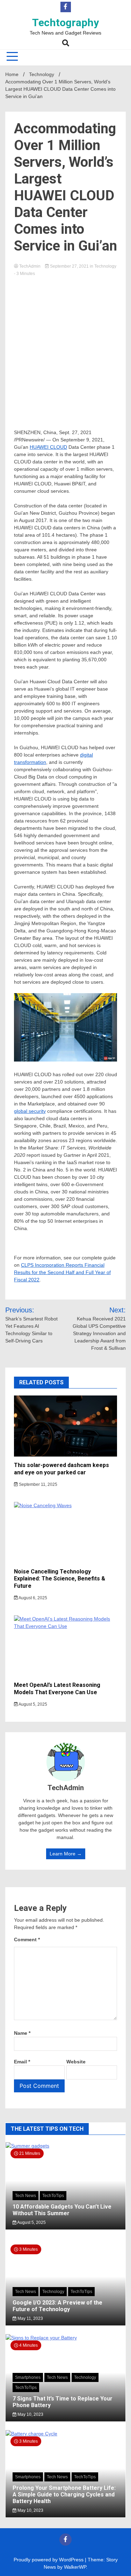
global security (30, 1111)
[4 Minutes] (65, 2338)
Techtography (65, 23)
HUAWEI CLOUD (48, 447)
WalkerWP (75, 2567)
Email (22, 2062)
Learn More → (66, 1854)
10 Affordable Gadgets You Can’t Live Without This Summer (62, 2210)
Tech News (26, 2196)
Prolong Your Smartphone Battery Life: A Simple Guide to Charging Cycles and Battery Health (64, 2495)
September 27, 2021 (69, 266)
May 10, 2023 (30, 2414)
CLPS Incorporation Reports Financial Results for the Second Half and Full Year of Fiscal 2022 (62, 1272)
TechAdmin (30, 266)
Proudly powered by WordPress (49, 2560)
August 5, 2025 (32, 1704)
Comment (27, 1940)
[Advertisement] (65, 346)
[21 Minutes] (65, 2146)
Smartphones (28, 2377)
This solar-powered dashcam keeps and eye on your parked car (61, 1469)
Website (76, 2062)
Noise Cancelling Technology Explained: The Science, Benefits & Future (60, 1579)
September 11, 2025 (38, 1484)
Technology (105, 266)
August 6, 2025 (32, 1598)
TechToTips (53, 2196)
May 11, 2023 (30, 2318)
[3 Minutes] (65, 2434)
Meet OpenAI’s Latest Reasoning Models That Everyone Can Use (57, 1689)
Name (22, 2033)
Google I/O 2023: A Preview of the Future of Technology (57, 2306)
